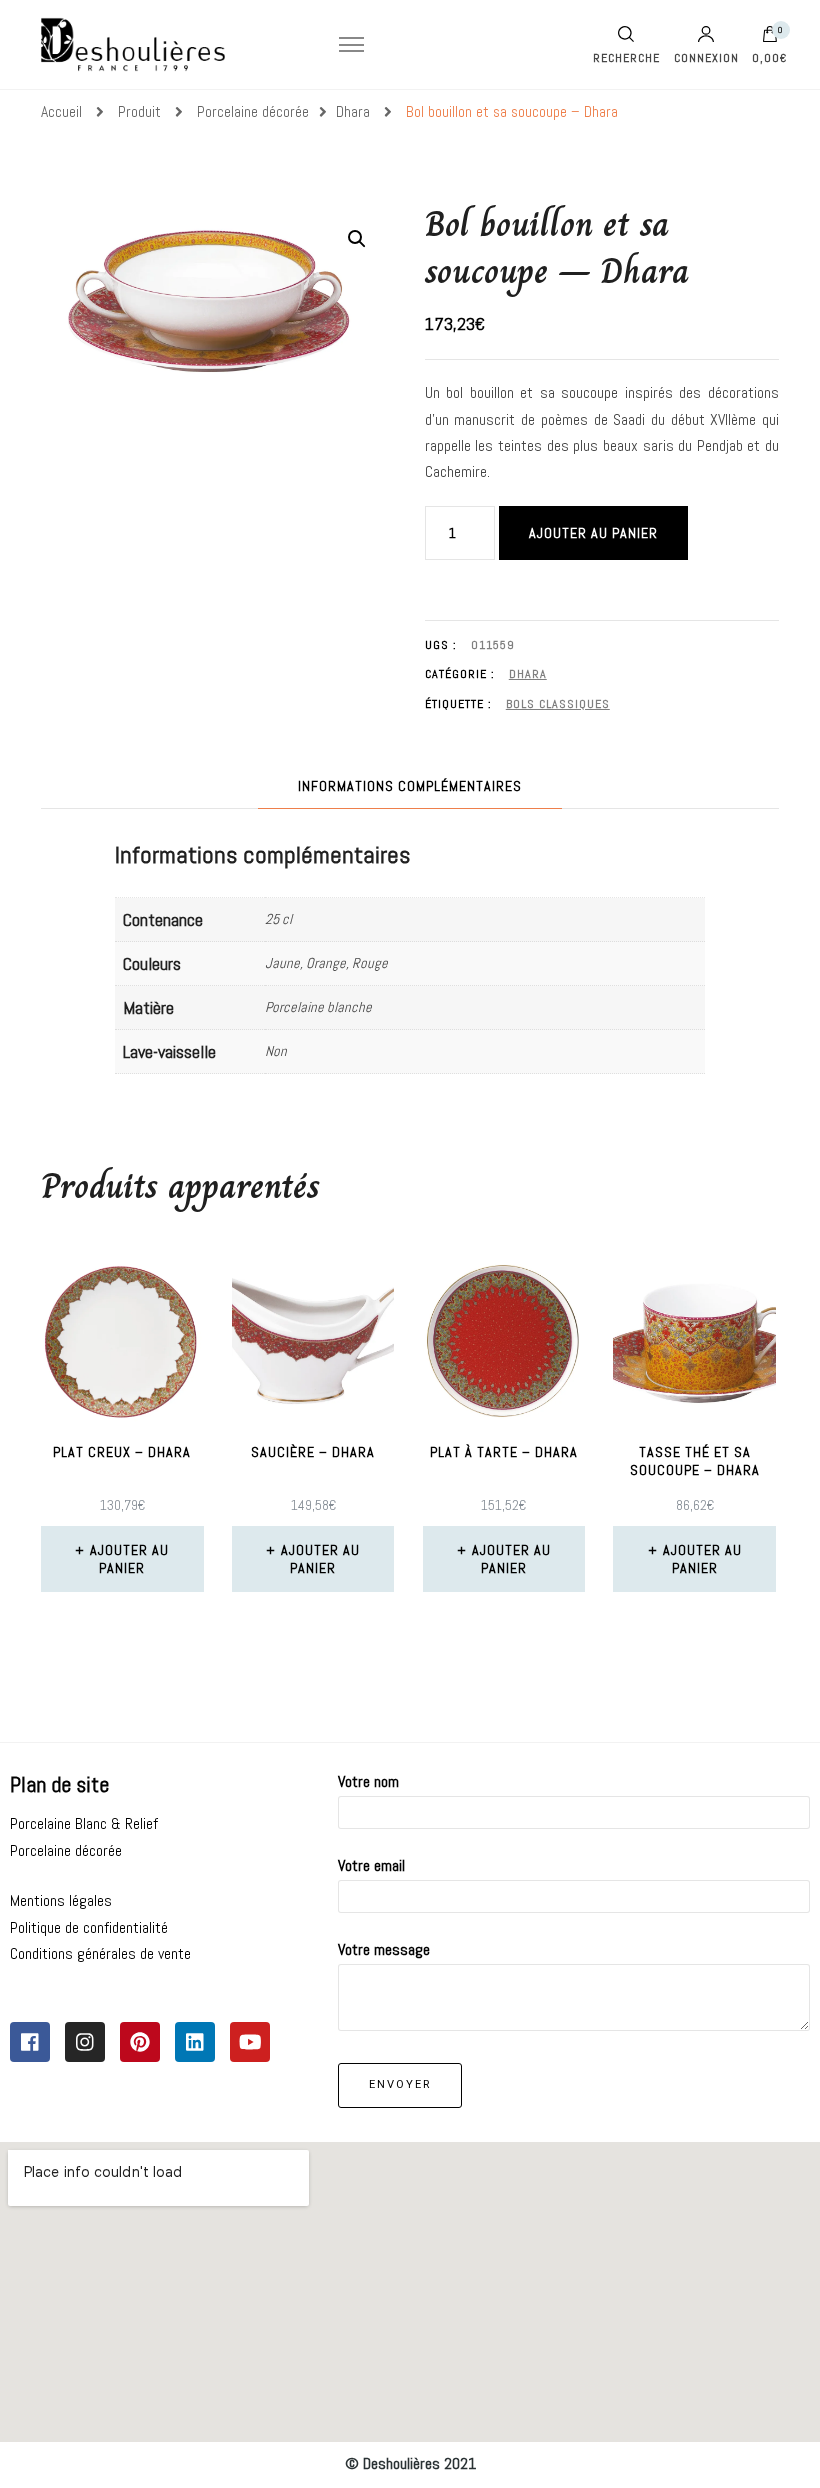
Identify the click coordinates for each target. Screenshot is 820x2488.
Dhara (528, 674)
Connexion (706, 57)
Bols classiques (558, 704)
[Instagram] (85, 2042)
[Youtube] (250, 2042)
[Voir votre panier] (770, 39)
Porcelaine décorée (66, 1850)
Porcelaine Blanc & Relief (84, 1823)
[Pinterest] (140, 2042)
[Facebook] (30, 2042)
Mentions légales (61, 1900)
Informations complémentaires (410, 786)
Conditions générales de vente (100, 1953)
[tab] (410, 786)
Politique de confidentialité (89, 1927)
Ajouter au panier (593, 533)
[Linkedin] (195, 2042)
